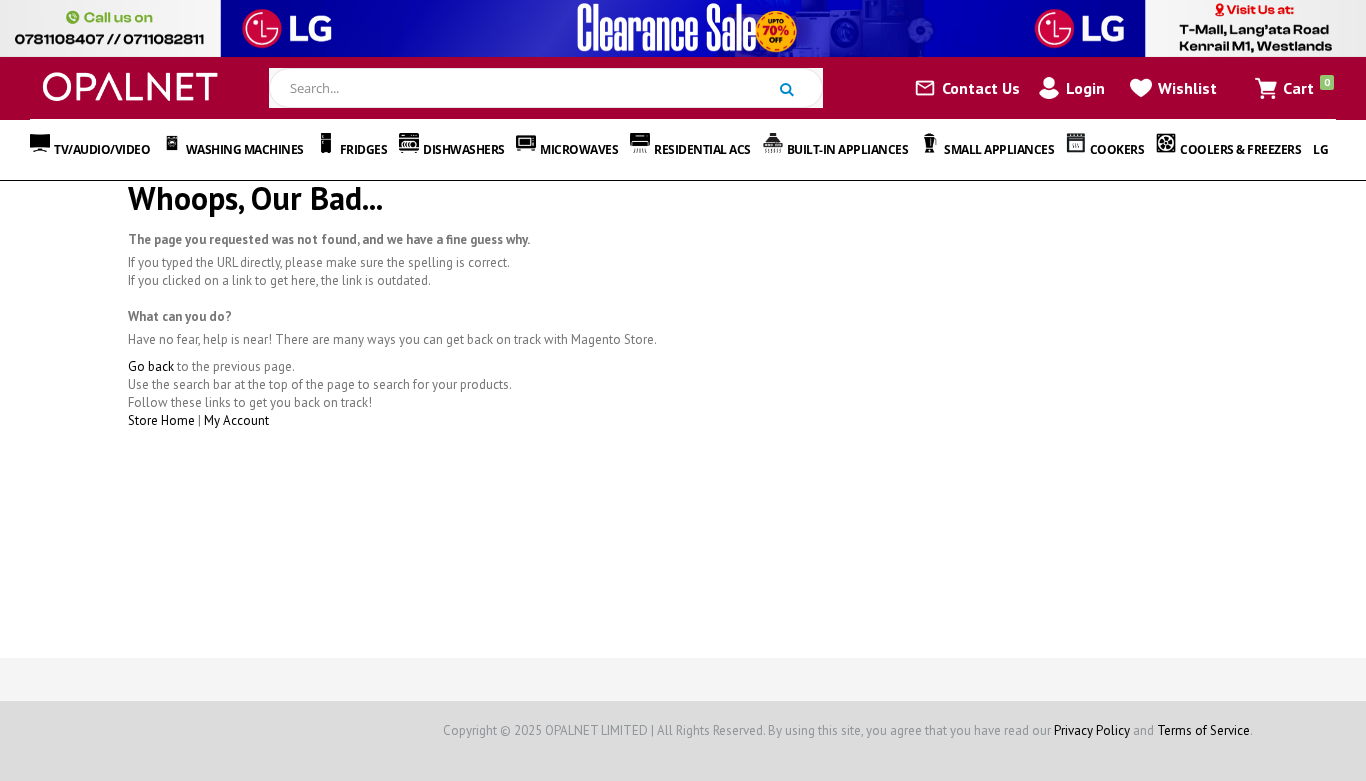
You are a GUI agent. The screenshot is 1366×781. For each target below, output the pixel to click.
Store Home (161, 420)
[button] (1173, 88)
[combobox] (545, 88)
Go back (151, 366)
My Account (236, 420)
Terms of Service (1203, 730)
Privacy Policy (1092, 730)
